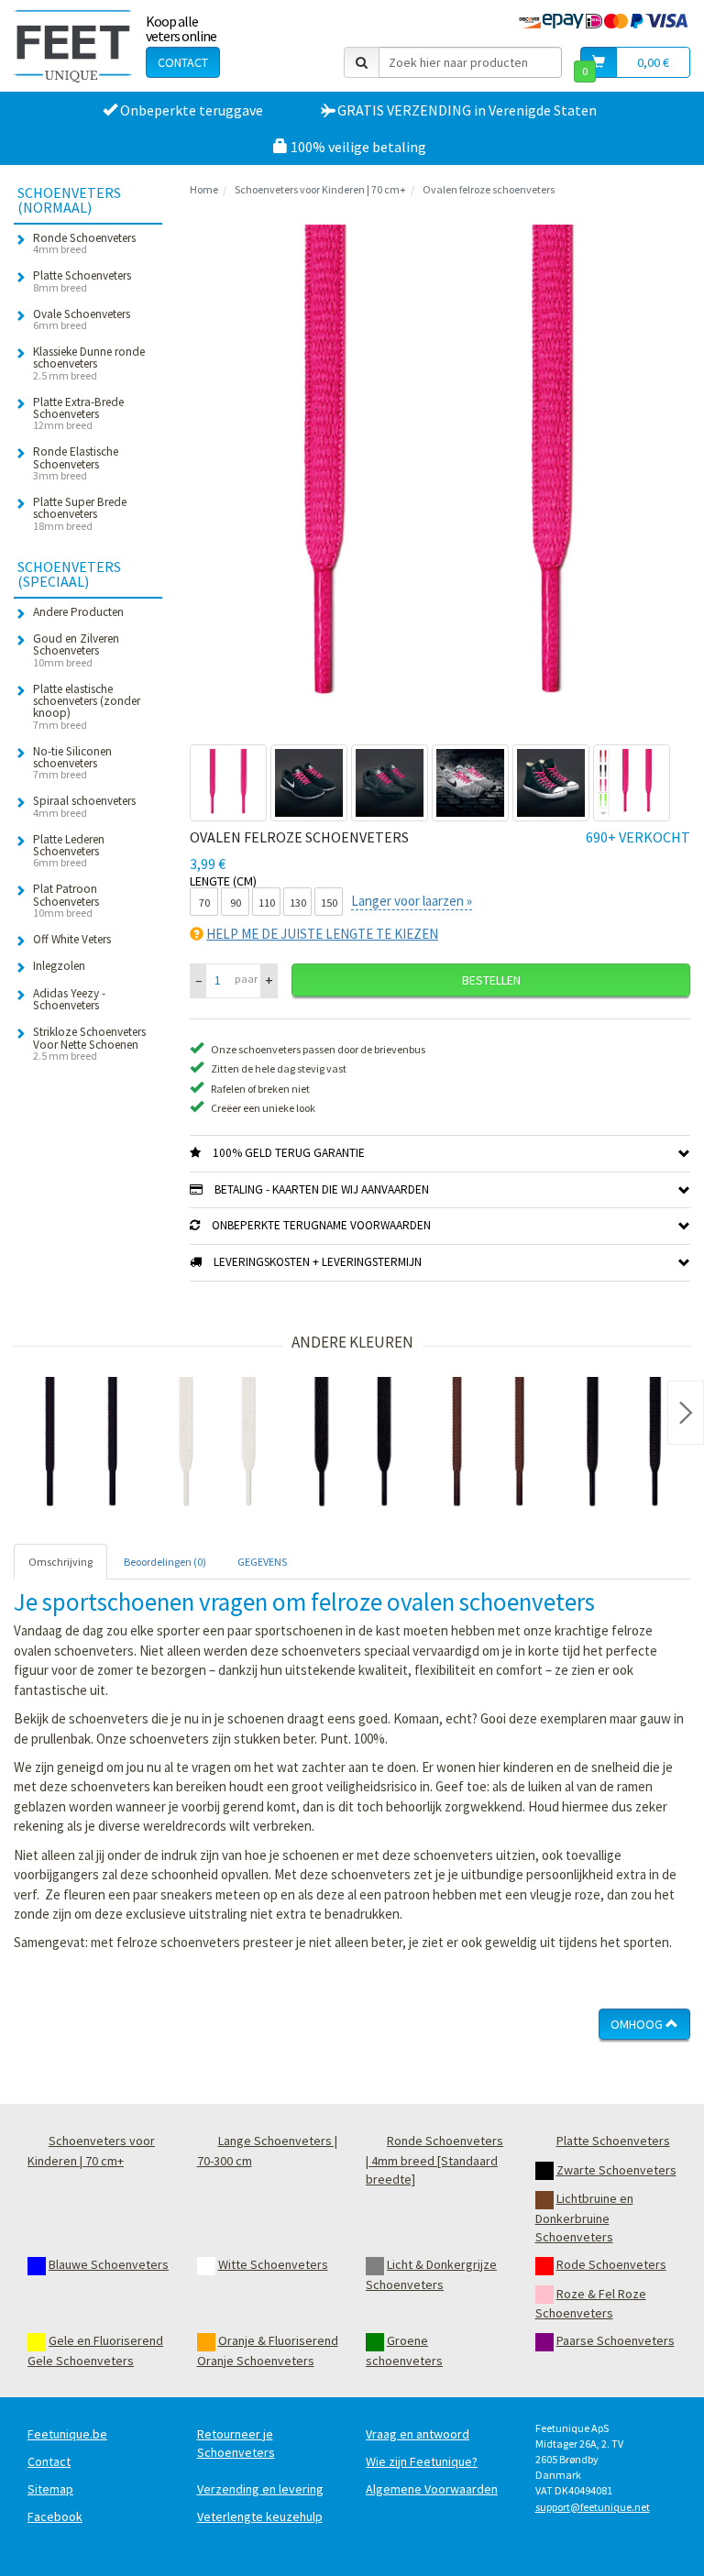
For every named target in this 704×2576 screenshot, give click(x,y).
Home (204, 189)
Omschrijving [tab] (60, 1562)
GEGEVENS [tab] (262, 1562)
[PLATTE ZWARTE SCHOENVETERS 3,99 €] (353, 1445)
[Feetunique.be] (73, 46)
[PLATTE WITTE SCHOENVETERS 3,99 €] (217, 1445)
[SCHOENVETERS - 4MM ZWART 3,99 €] (82, 1445)
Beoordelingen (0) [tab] (165, 1562)
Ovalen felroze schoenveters (489, 189)
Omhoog (638, 2024)
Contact (183, 62)
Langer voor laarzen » (412, 901)
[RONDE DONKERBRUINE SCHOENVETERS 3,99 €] (489, 1445)
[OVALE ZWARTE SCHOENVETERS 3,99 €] (624, 1445)
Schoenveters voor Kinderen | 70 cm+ (320, 189)
